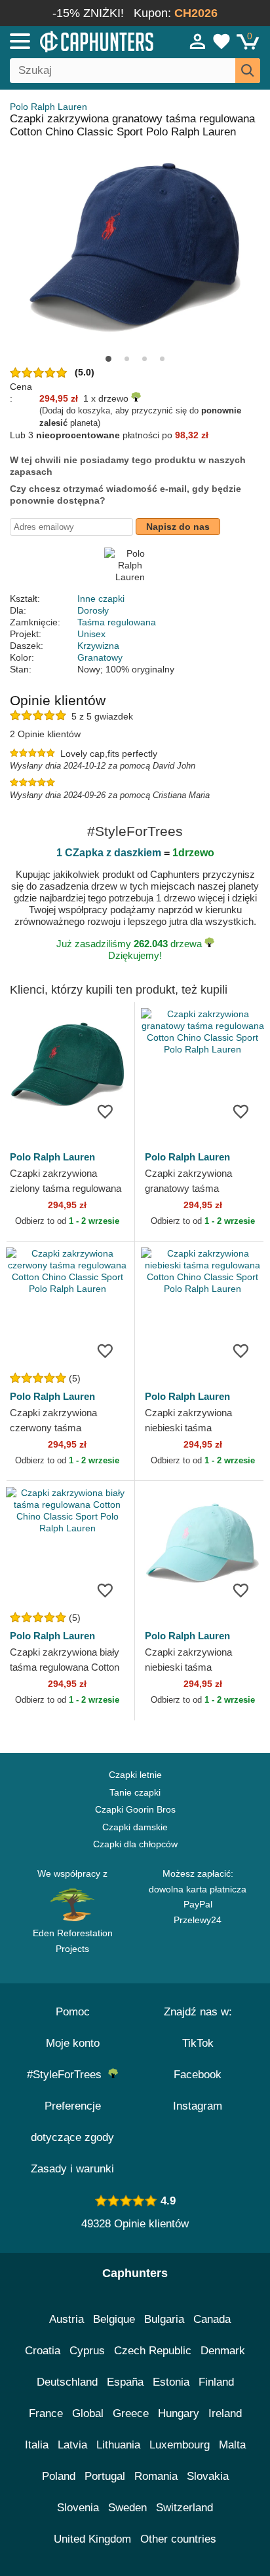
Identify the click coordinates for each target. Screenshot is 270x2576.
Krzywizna (98, 646)
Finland (216, 2382)
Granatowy (100, 657)
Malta (232, 2445)
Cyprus (87, 2351)
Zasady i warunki (72, 2169)
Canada (212, 2319)
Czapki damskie (135, 1827)
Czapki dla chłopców (135, 1844)
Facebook (198, 2075)
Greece (131, 2413)
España (125, 2382)
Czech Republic (153, 2351)
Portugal (105, 2476)
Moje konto (73, 2043)
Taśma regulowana (117, 622)
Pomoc (73, 2012)
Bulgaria (164, 2319)
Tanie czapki (135, 1792)
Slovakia (208, 2476)
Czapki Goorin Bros (135, 1809)
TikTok (198, 2043)
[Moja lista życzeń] (222, 41)
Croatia (43, 2351)
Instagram (198, 2106)
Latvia (72, 2445)
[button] (108, 359)
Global (88, 2413)
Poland (59, 2476)
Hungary (179, 2413)
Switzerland (184, 2508)
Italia (37, 2445)
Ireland (225, 2413)
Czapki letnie (135, 1775)
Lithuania (118, 2445)
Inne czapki (101, 599)
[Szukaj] (248, 71)
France (46, 2413)
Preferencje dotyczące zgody (72, 2122)
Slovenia (78, 2508)
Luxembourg (180, 2445)
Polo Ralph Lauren (48, 107)
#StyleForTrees (67, 2075)
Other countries (178, 2539)
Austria (67, 2319)
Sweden (127, 2508)
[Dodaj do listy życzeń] (105, 1111)
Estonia (171, 2382)
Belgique (114, 2319)
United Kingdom (92, 2539)
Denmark (223, 2351)
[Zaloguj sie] (198, 41)
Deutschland (67, 2382)
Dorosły (93, 610)
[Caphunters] (79, 41)
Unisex (91, 634)
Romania (156, 2476)
